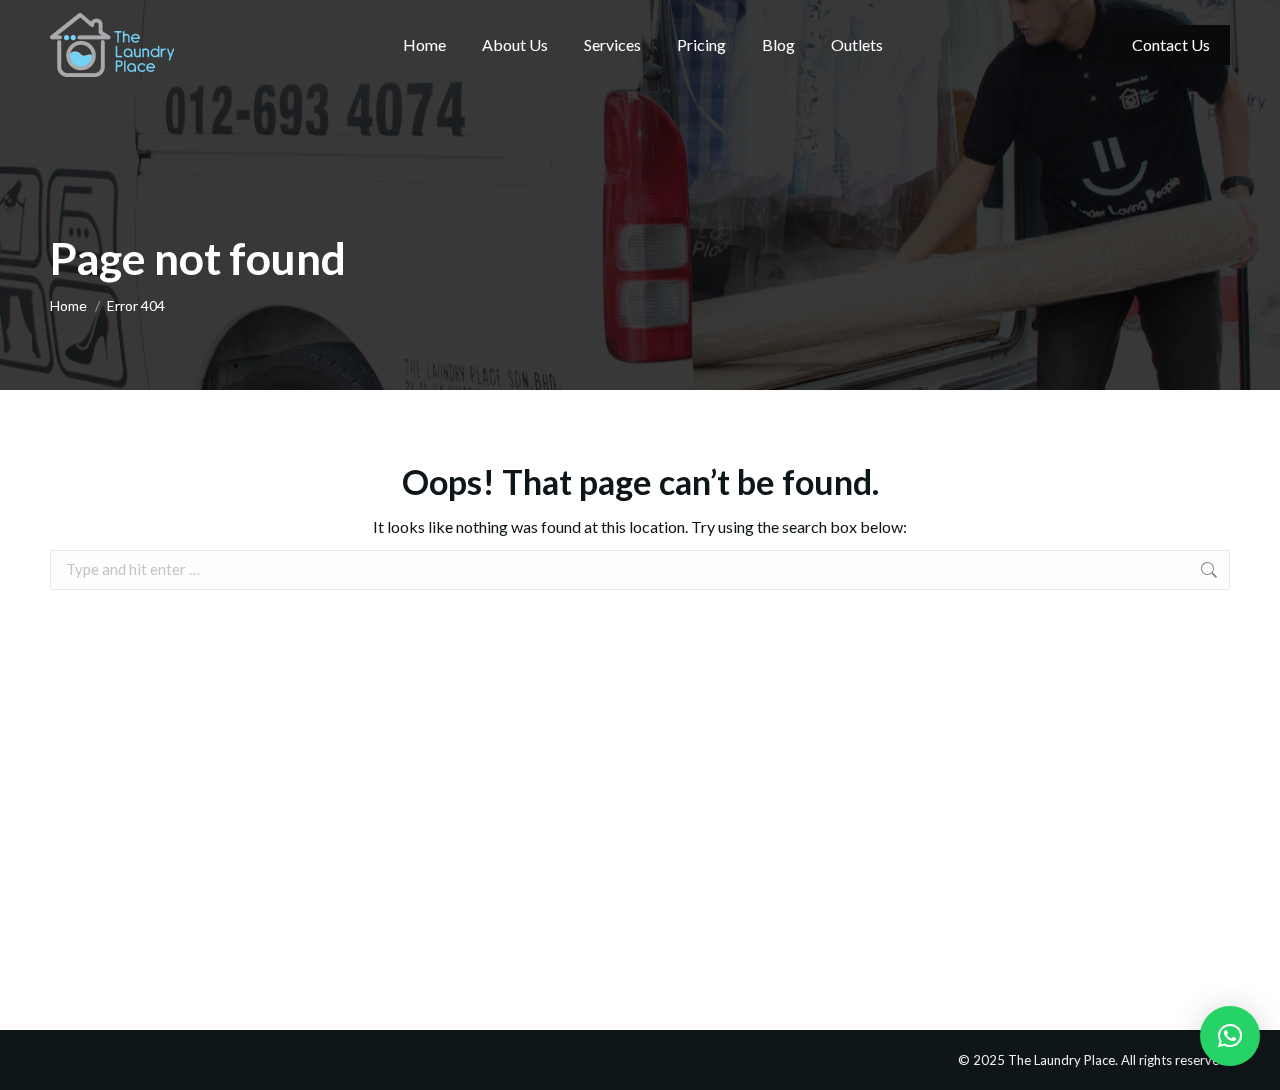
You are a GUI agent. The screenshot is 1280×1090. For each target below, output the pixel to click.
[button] (1230, 1036)
